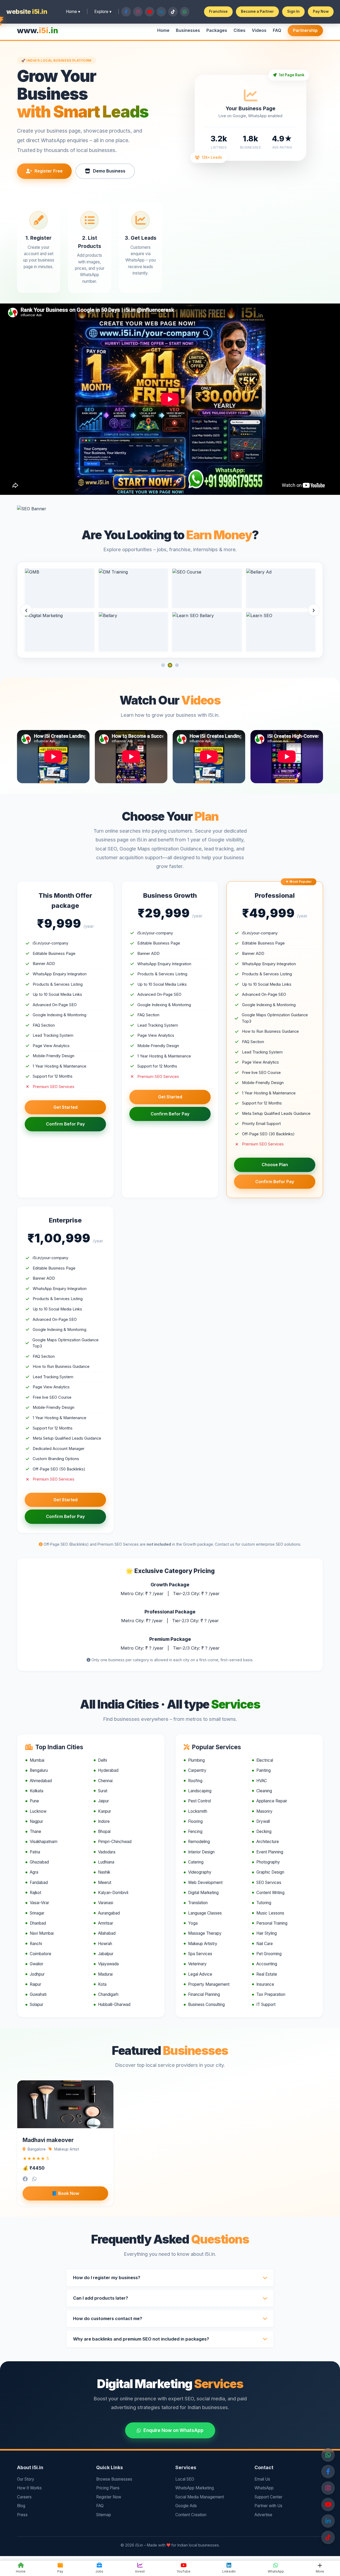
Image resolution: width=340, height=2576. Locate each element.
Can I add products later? (101, 2298)
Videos (259, 30)
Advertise (263, 2515)
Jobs (99, 2571)
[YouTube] (328, 2505)
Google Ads (186, 2506)
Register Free (49, 171)
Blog (21, 2506)
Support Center (268, 2497)
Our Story (26, 2479)
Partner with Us (268, 2506)
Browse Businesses (114, 2479)
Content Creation (191, 2515)
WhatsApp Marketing (195, 2488)
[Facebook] (328, 2472)
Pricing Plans (108, 2488)
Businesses (188, 30)
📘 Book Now (65, 2193)
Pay (60, 2571)
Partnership (305, 30)
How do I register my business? (107, 2278)
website (27, 12)
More (320, 2571)
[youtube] (328, 2537)
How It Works (29, 2488)
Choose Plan (275, 1165)
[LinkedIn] (328, 2521)
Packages (217, 30)
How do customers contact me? (108, 2318)
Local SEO (185, 2479)
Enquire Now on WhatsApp (173, 2430)
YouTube (184, 2571)
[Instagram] (328, 2488)
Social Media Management (200, 2497)
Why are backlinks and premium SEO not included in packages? (141, 2339)
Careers (24, 2497)
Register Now (109, 2497)
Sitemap (104, 2515)
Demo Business (109, 171)
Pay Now (321, 11)
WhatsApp (264, 2488)
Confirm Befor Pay (65, 1124)
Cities (239, 30)
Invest (140, 2571)
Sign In (293, 11)
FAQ (277, 30)
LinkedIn (229, 2571)
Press (22, 2515)
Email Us (262, 2479)
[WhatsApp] (328, 2455)
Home (163, 30)
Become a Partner (257, 11)
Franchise (218, 11)
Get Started (65, 1107)
